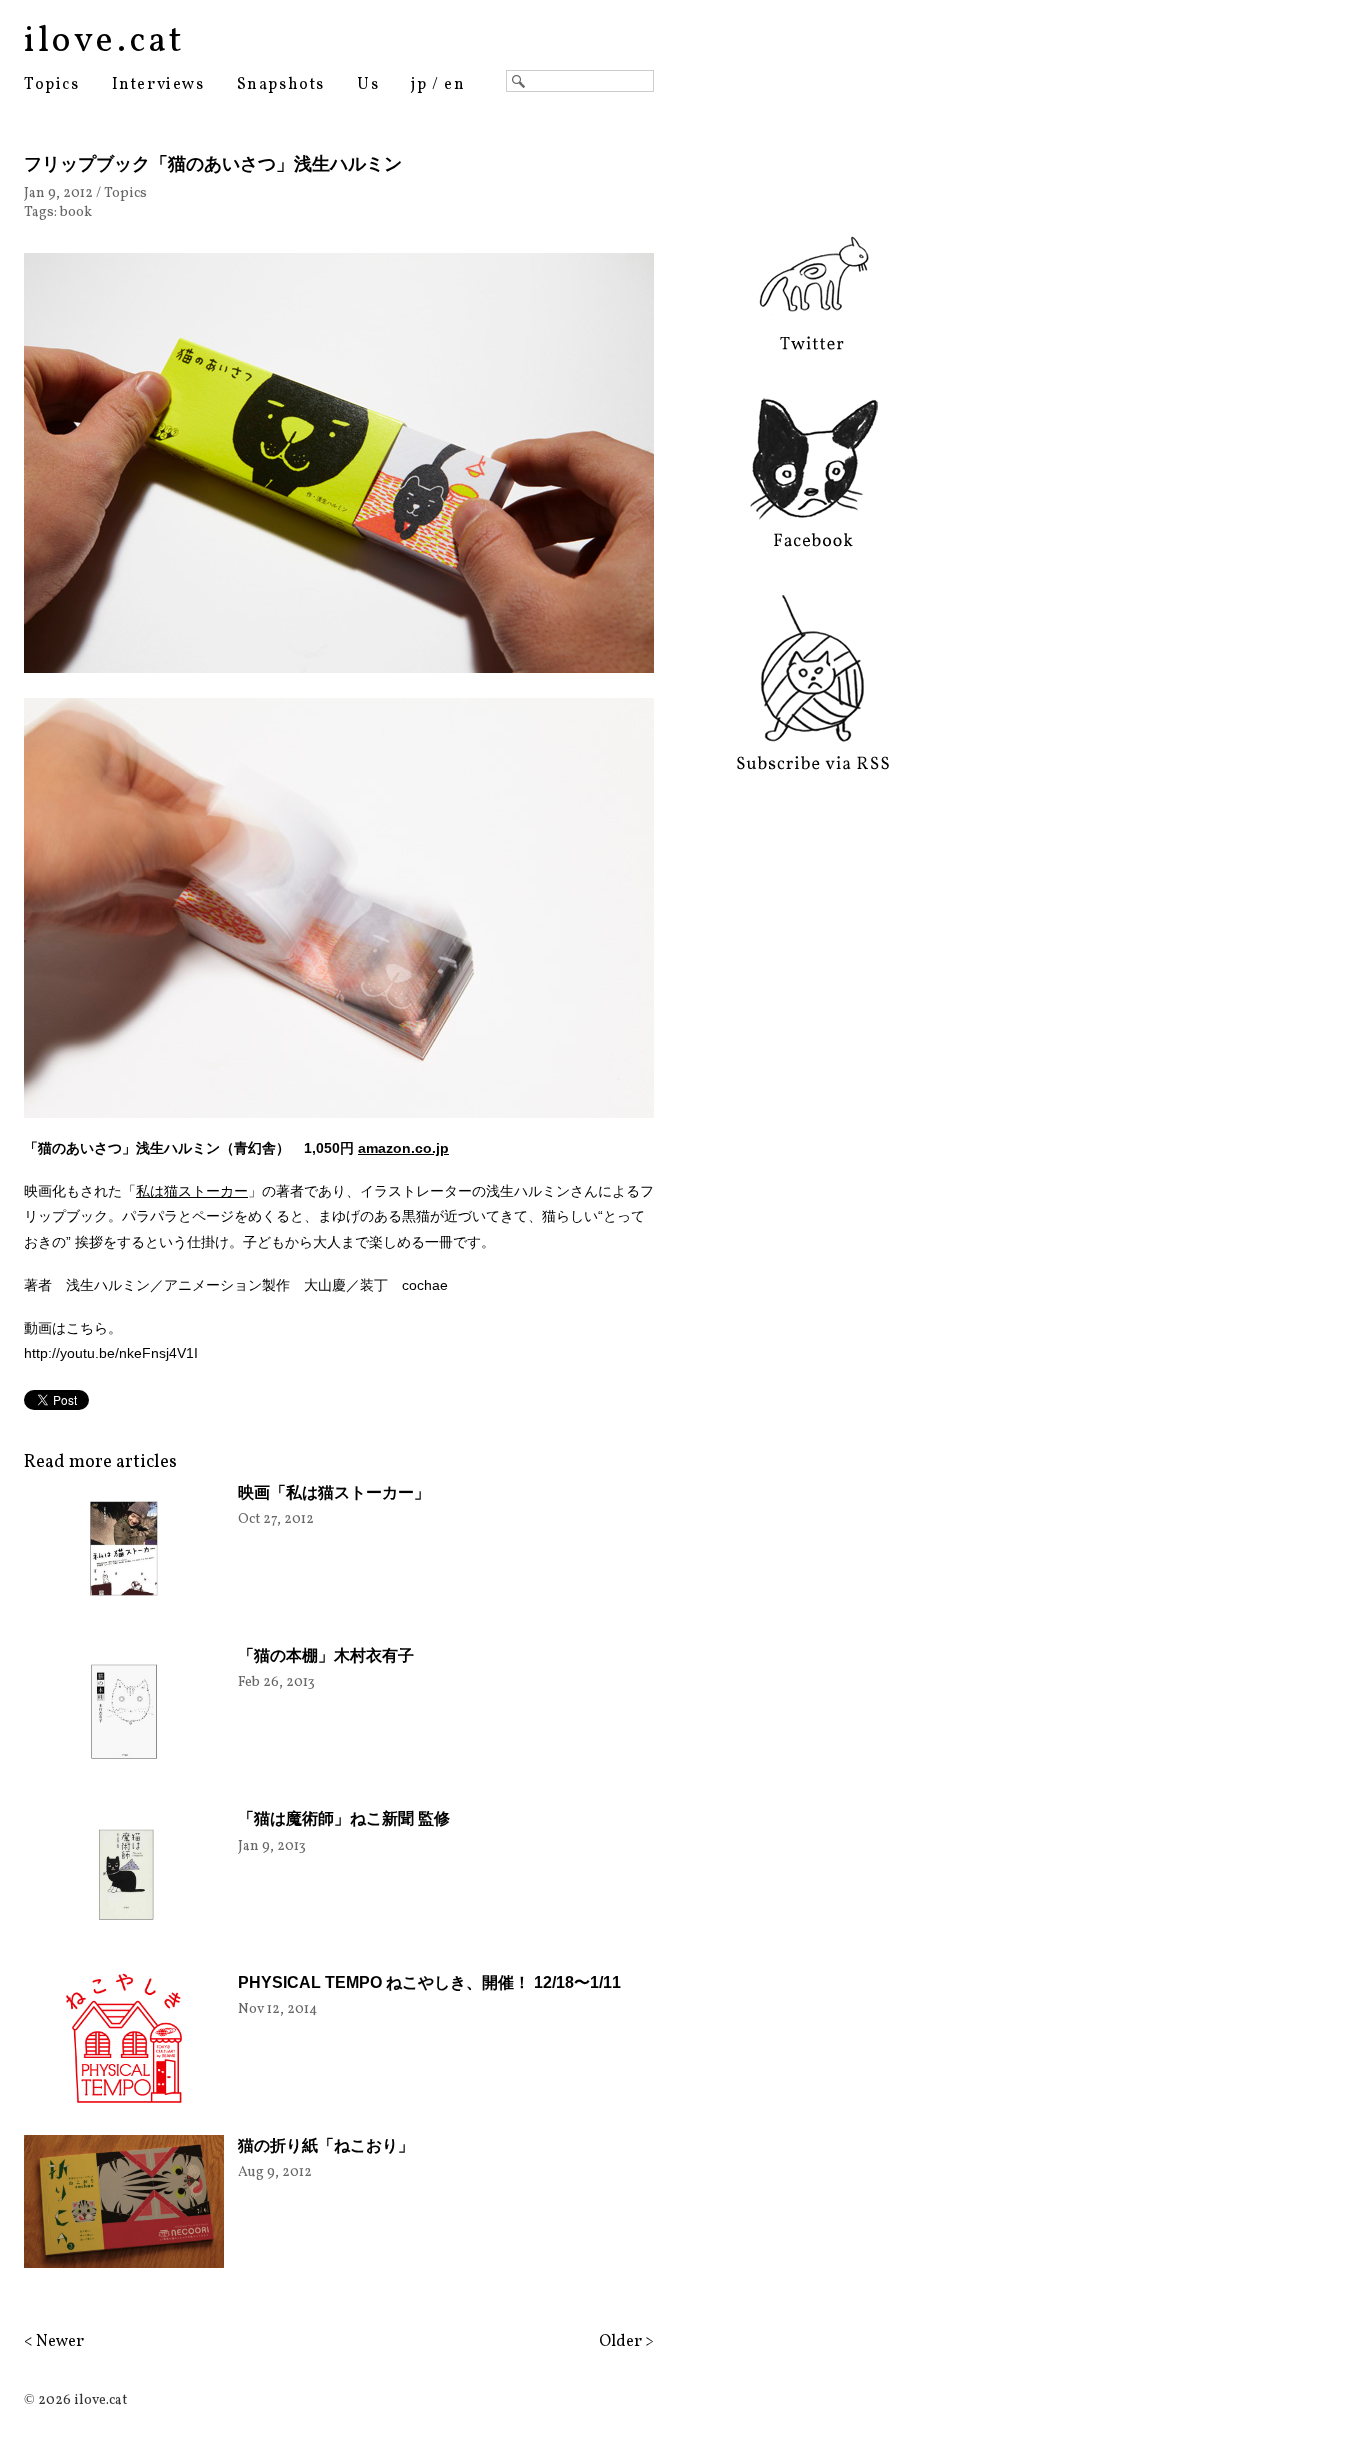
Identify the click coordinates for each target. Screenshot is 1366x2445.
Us (368, 85)
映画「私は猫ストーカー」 (334, 1492)
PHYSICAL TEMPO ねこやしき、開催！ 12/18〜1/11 (429, 1982)
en (454, 85)
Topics (52, 85)
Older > (626, 2342)
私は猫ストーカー (192, 1191)
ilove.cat (104, 42)
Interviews (158, 85)
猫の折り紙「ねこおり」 (326, 2145)
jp (419, 85)
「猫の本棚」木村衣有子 (326, 1655)
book (76, 212)
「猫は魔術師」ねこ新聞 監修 (344, 1818)
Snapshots (281, 85)
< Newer (54, 2342)
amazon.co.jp (403, 1148)
